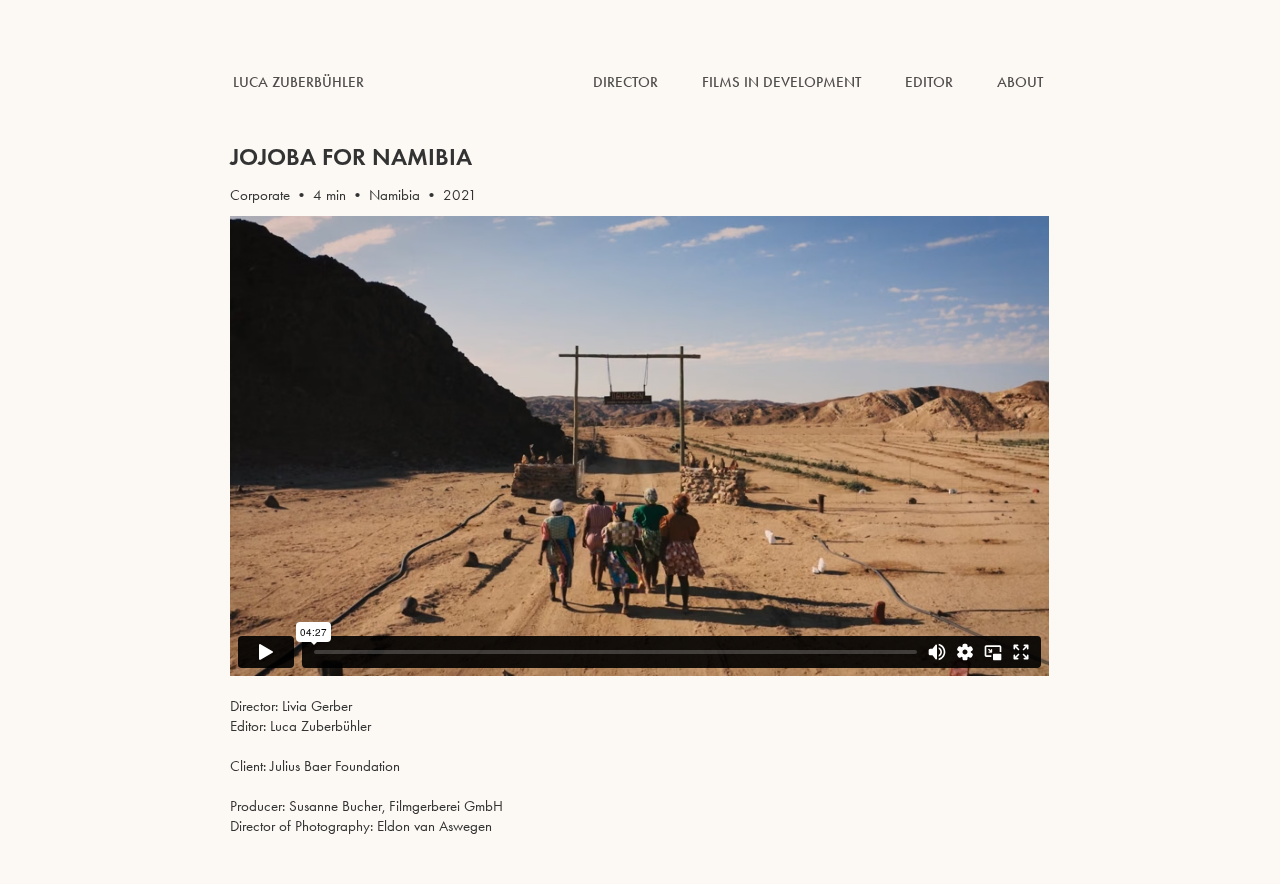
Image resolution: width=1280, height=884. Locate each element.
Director (625, 82)
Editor (929, 82)
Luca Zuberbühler (298, 82)
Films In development (781, 82)
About (1020, 82)
